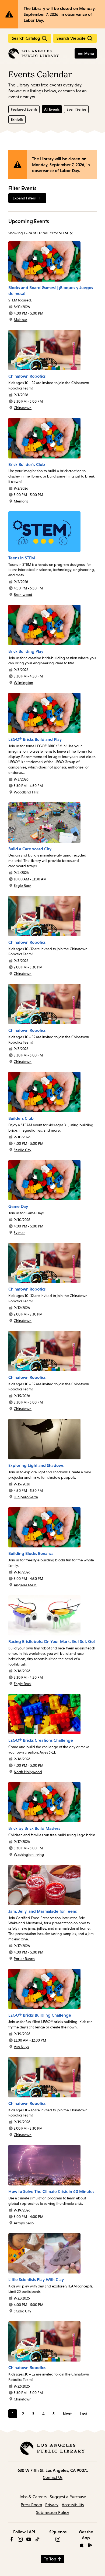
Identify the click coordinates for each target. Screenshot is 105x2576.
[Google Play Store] (90, 2545)
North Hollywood (28, 1772)
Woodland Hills (26, 792)
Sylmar (19, 1233)
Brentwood (23, 595)
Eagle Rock (22, 886)
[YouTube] (29, 2539)
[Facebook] (12, 2539)
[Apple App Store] (82, 2545)
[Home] (34, 53)
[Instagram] (20, 2539)
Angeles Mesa (25, 1585)
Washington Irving (29, 1854)
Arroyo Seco (24, 2223)
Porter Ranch (24, 1959)
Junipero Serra (26, 1497)
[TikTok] (37, 2539)
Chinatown (23, 408)
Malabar (20, 320)
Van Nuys (21, 2047)
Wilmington (23, 683)
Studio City (22, 1150)
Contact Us (53, 2477)
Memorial (22, 501)
